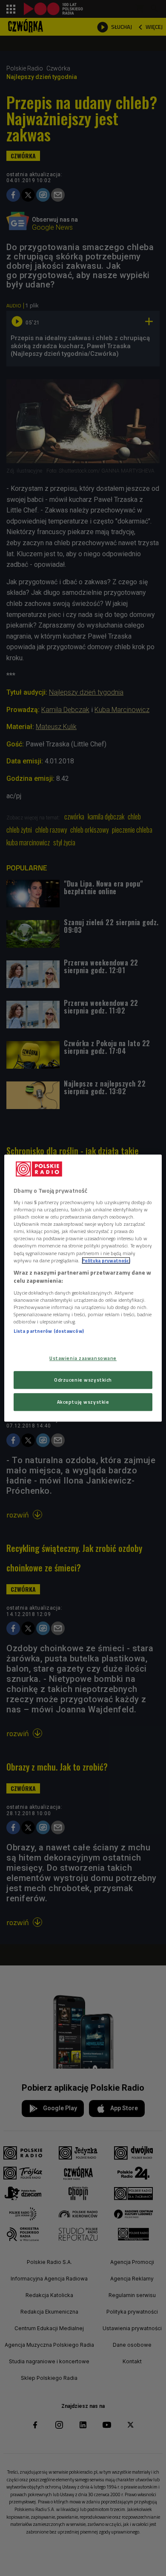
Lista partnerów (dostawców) (49, 1331)
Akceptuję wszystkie (83, 1402)
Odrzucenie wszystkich (83, 1380)
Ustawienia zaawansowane (83, 1358)
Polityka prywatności (106, 1260)
